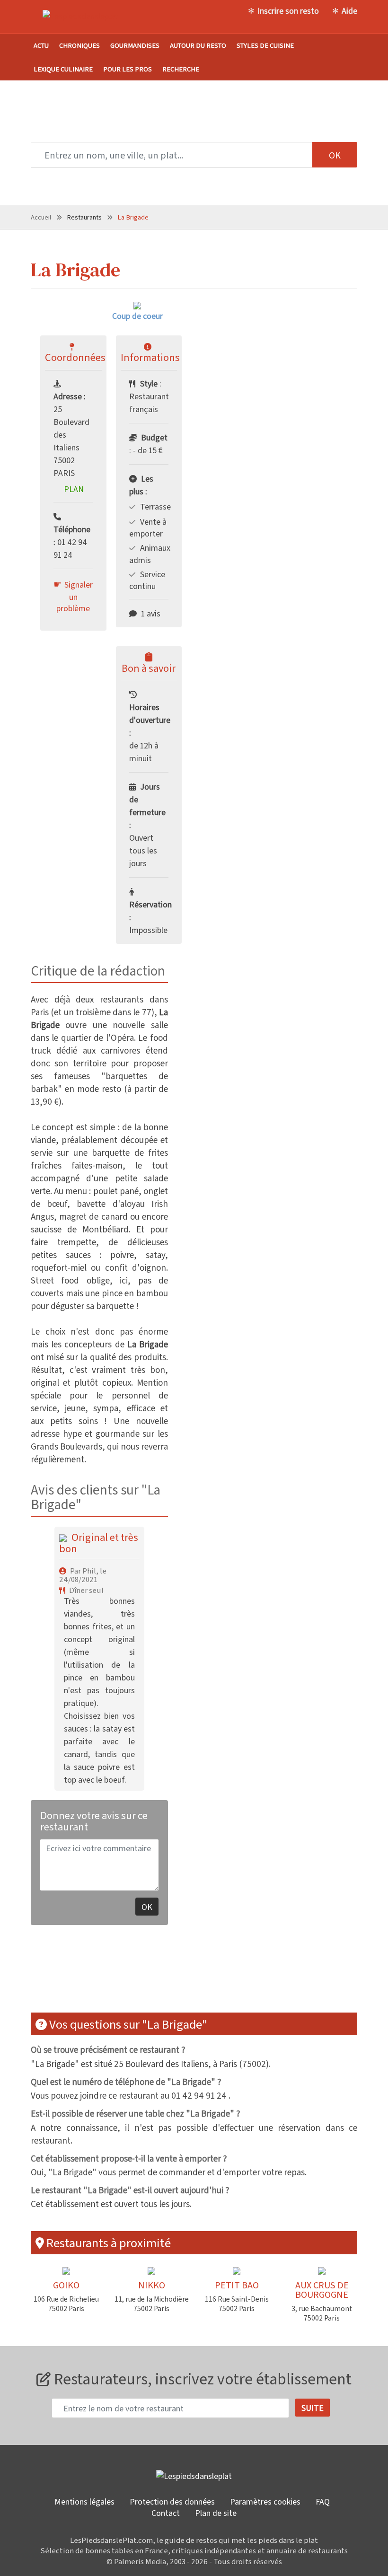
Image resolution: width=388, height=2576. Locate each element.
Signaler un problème (75, 596)
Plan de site (216, 2513)
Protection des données (172, 2501)
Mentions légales (84, 2501)
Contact (166, 2513)
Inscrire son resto (288, 10)
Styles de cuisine (265, 45)
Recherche (181, 69)
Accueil (41, 217)
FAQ (323, 2501)
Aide (349, 10)
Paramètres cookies (265, 2501)
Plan (74, 489)
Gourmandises (135, 45)
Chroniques (79, 45)
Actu (41, 45)
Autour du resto (198, 45)
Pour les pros (128, 69)
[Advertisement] (203, 1975)
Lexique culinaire (63, 69)
